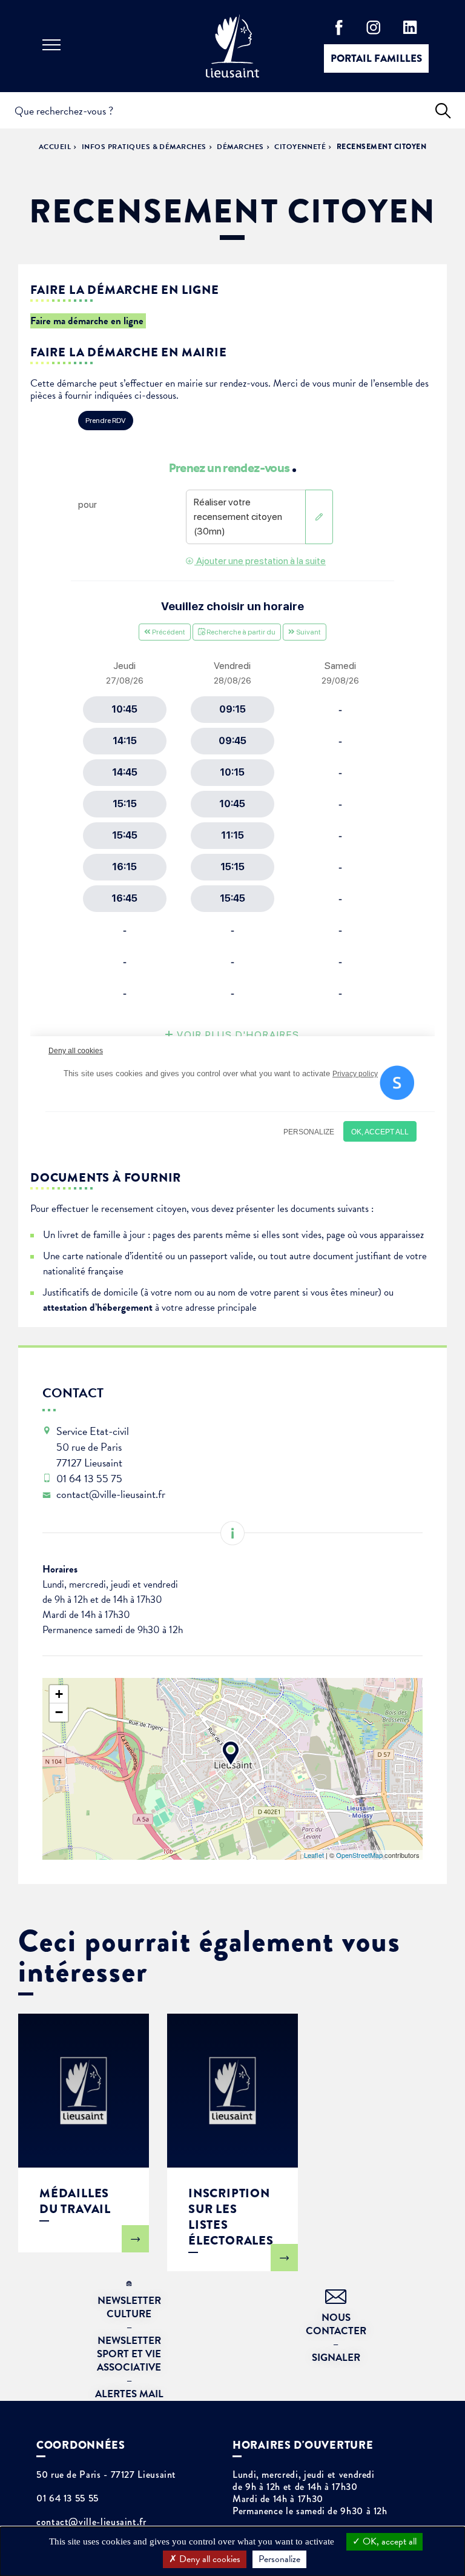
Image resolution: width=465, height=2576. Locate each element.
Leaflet (314, 1855)
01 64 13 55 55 (68, 2498)
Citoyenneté (300, 147)
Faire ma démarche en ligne (88, 321)
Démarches (240, 147)
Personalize (279, 2559)
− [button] (59, 1712)
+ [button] (59, 1694)
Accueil (55, 147)
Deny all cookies (209, 2559)
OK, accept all (388, 2541)
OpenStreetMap (359, 1855)
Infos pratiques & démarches (144, 147)
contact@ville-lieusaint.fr (91, 2522)
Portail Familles (376, 58)
